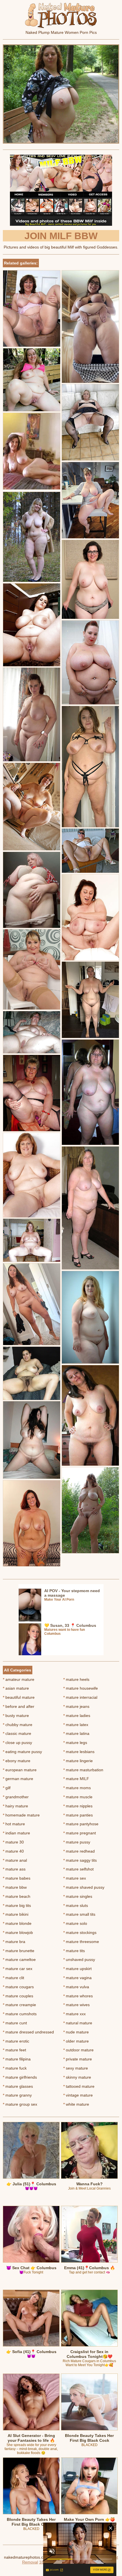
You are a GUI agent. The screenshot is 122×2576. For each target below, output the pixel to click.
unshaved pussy (79, 1960)
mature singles (78, 1896)
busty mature (16, 1716)
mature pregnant (80, 1833)
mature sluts (76, 1905)
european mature (20, 1770)
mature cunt (15, 2023)
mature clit (13, 1978)
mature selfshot (78, 1869)
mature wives (76, 2005)
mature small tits (79, 1914)
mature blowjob (18, 1932)
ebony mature (17, 1761)
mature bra (14, 1942)
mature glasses (18, 2086)
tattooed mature (79, 2086)
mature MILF (76, 1779)
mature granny (17, 2095)
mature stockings (80, 1932)
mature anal (15, 1860)
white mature (76, 2104)
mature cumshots (20, 2014)
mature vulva (76, 1987)
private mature (78, 2059)
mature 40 (13, 1851)
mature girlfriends (20, 2077)
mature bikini (16, 1914)
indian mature (16, 1833)
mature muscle (78, 1797)
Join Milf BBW (61, 236)
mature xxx (74, 2014)
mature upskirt (77, 1969)
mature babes (17, 1878)
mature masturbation (83, 1770)
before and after (19, 1706)
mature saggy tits (80, 1860)
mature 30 (13, 1842)
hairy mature (15, 1806)
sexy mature (76, 2068)
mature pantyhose (81, 1824)
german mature (18, 1779)
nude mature (76, 2032)
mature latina (76, 1733)
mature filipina (17, 2059)
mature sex (75, 1878)
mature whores (78, 1996)
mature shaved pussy (84, 1887)
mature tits (74, 1951)
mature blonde (17, 1923)
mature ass (14, 1869)
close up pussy (17, 1743)
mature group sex (20, 2104)
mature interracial (80, 1697)
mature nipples (78, 1806)
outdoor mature (78, 2050)
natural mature (78, 2023)
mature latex (76, 1725)
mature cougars (18, 1987)
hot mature (14, 1824)
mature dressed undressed (28, 2032)
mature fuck (15, 2068)
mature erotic (16, 2041)
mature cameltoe (19, 1960)
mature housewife (81, 1688)
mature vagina (77, 1978)
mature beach (17, 1896)
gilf (7, 1788)
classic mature (17, 1733)
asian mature (16, 1688)
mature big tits (17, 1905)
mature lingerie (78, 1761)
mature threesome (81, 1942)
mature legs (75, 1743)
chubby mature (18, 1725)
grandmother (16, 1797)
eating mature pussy (22, 1752)
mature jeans (76, 1706)
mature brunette (19, 1951)
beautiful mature (19, 1697)
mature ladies (77, 1716)
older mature (76, 2041)
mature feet (14, 2050)
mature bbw (15, 1887)
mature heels (76, 1679)
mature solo (75, 1923)
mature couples (18, 1996)
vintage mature (78, 2095)
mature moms (77, 1788)
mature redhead (79, 1851)
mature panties (78, 1815)
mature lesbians (79, 1752)
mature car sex (18, 1969)
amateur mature (19, 1679)
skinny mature (77, 2077)
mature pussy (77, 1842)
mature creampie (19, 2005)
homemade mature (21, 1815)
